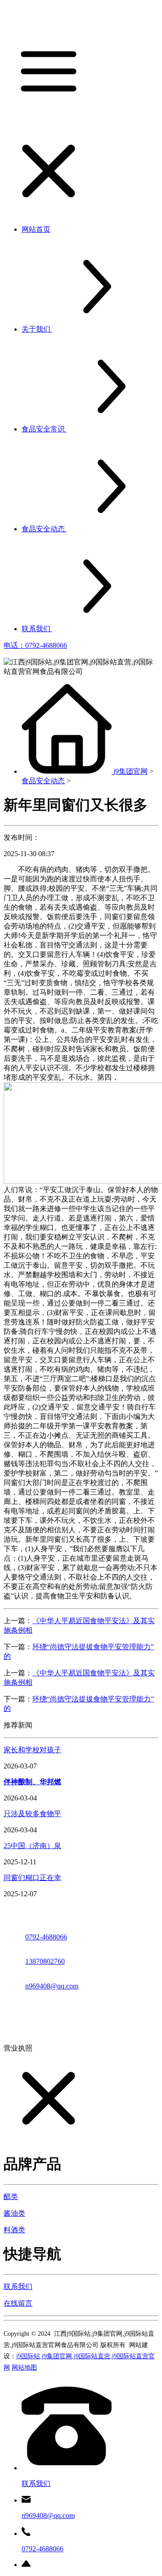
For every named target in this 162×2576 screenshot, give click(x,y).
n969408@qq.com (52, 1986)
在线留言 (18, 2303)
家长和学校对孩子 (32, 1750)
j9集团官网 (130, 771)
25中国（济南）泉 (32, 1846)
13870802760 (45, 1961)
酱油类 (14, 2213)
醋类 (11, 2197)
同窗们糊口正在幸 (32, 1878)
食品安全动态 (43, 781)
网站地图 (24, 2367)
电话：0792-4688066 (35, 645)
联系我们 (18, 2287)
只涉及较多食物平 (32, 1814)
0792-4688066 (46, 1937)
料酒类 (14, 2230)
